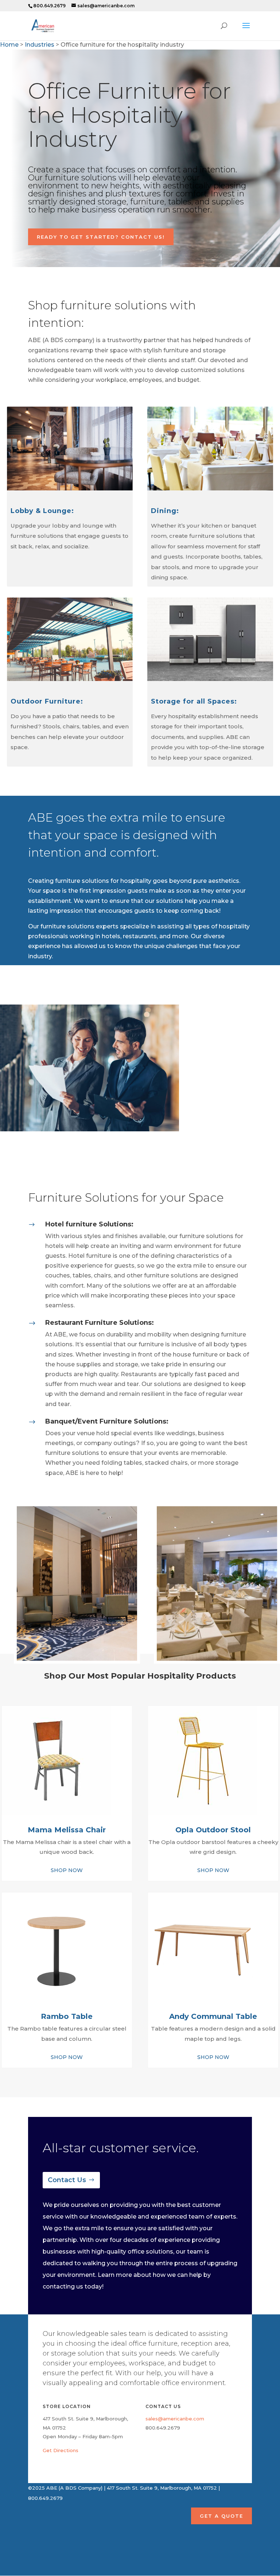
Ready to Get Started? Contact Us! (101, 237)
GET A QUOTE (221, 2516)
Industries (40, 45)
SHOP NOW (67, 1870)
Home (9, 45)
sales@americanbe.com (175, 2419)
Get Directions (61, 2450)
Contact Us (67, 2180)
